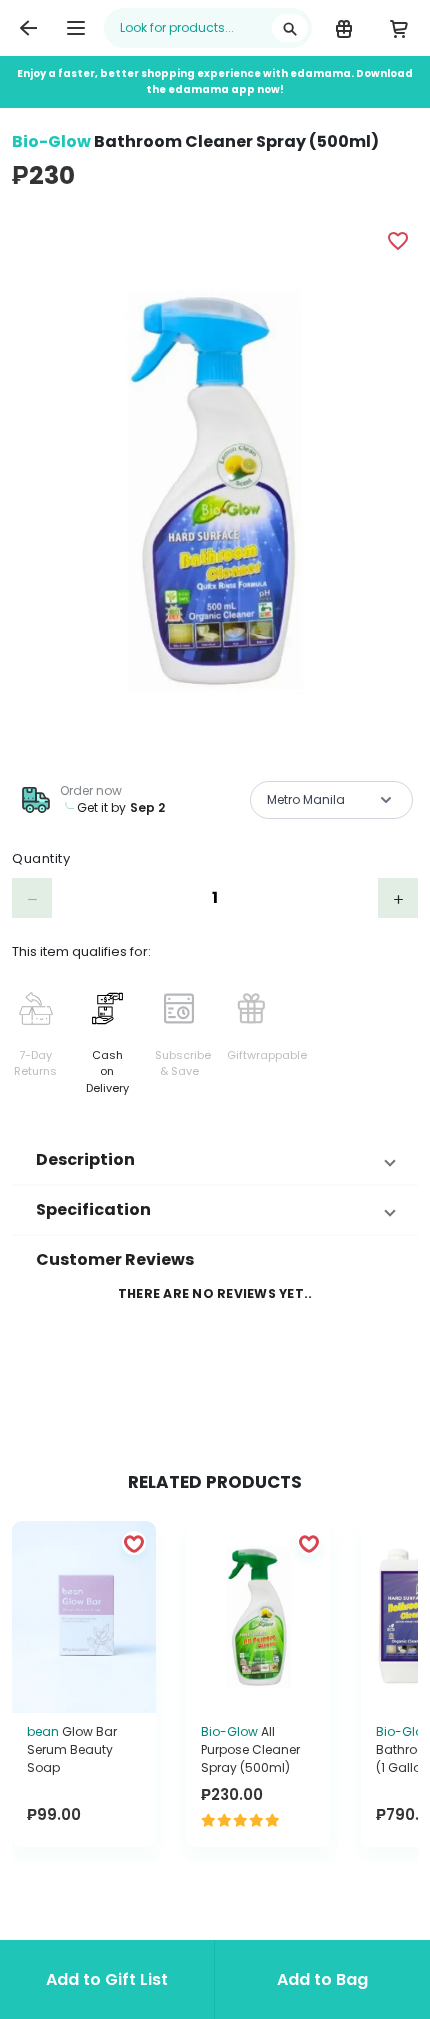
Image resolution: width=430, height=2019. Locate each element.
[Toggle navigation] (76, 28)
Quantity (41, 858)
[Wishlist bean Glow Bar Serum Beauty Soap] (134, 1543)
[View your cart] (398, 28)
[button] (215, 1160)
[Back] (28, 28)
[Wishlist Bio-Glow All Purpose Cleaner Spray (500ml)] (309, 1543)
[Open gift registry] (343, 28)
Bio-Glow (51, 141)
